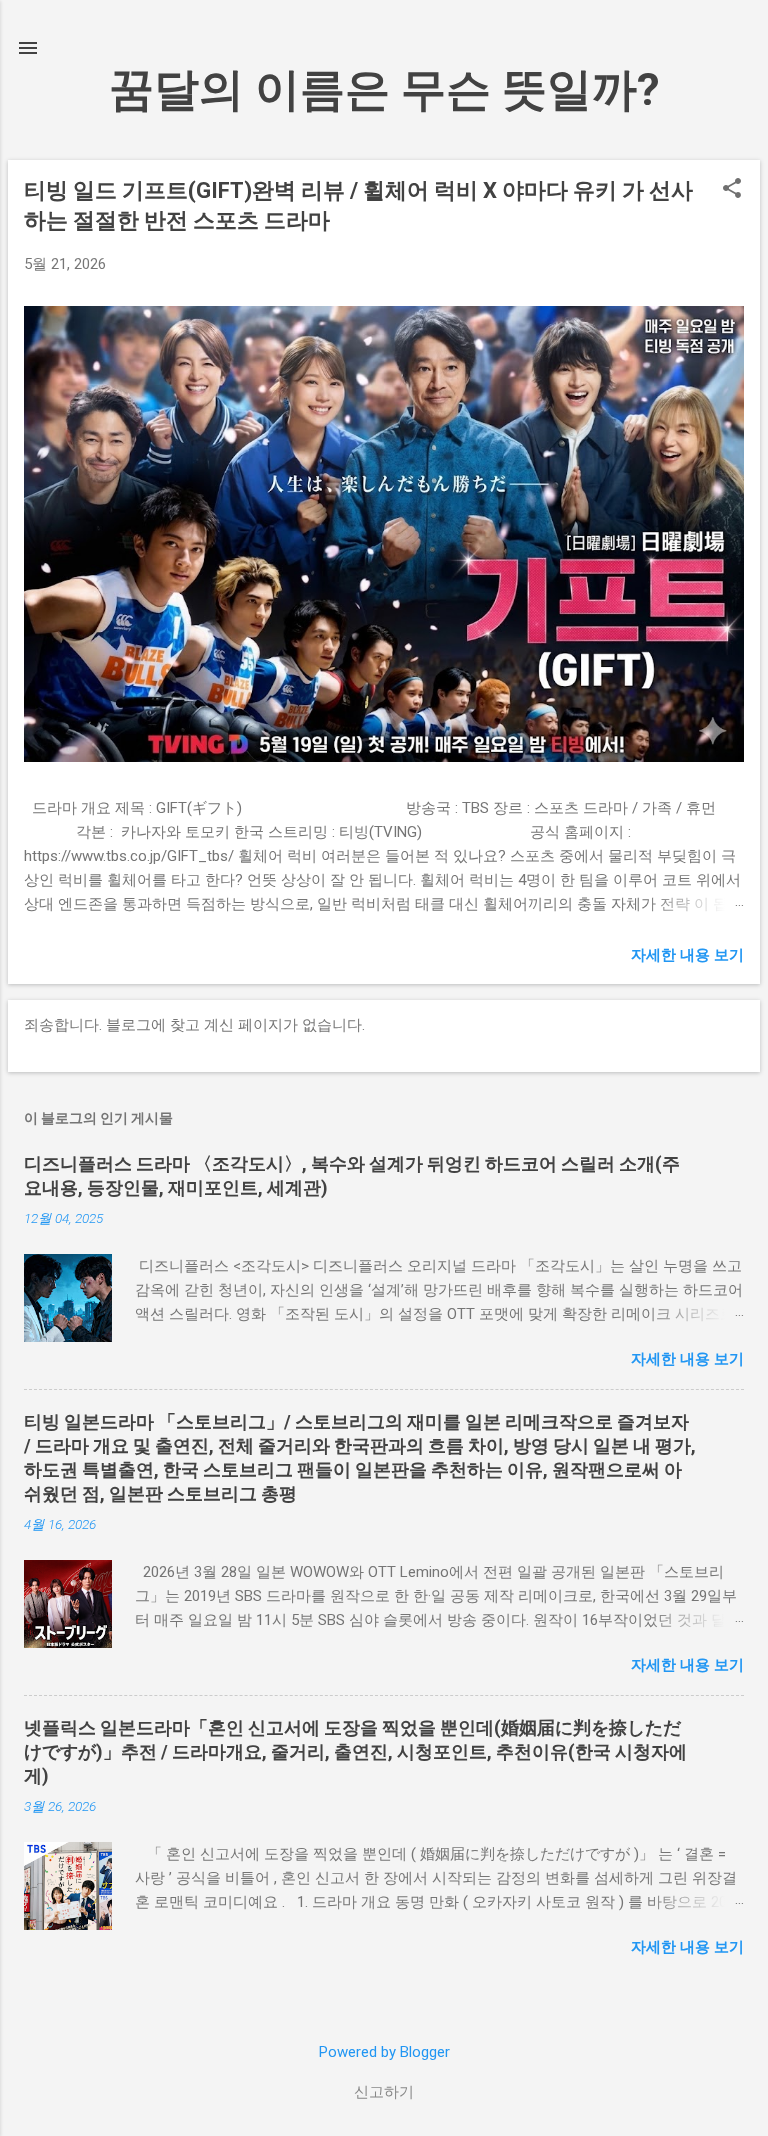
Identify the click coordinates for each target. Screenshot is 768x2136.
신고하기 (384, 2092)
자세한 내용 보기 (687, 955)
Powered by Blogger (384, 2052)
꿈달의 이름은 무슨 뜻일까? (384, 89)
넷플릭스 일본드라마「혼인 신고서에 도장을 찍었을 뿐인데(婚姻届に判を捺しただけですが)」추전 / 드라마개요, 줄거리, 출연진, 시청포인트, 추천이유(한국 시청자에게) (355, 1751)
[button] (732, 190)
